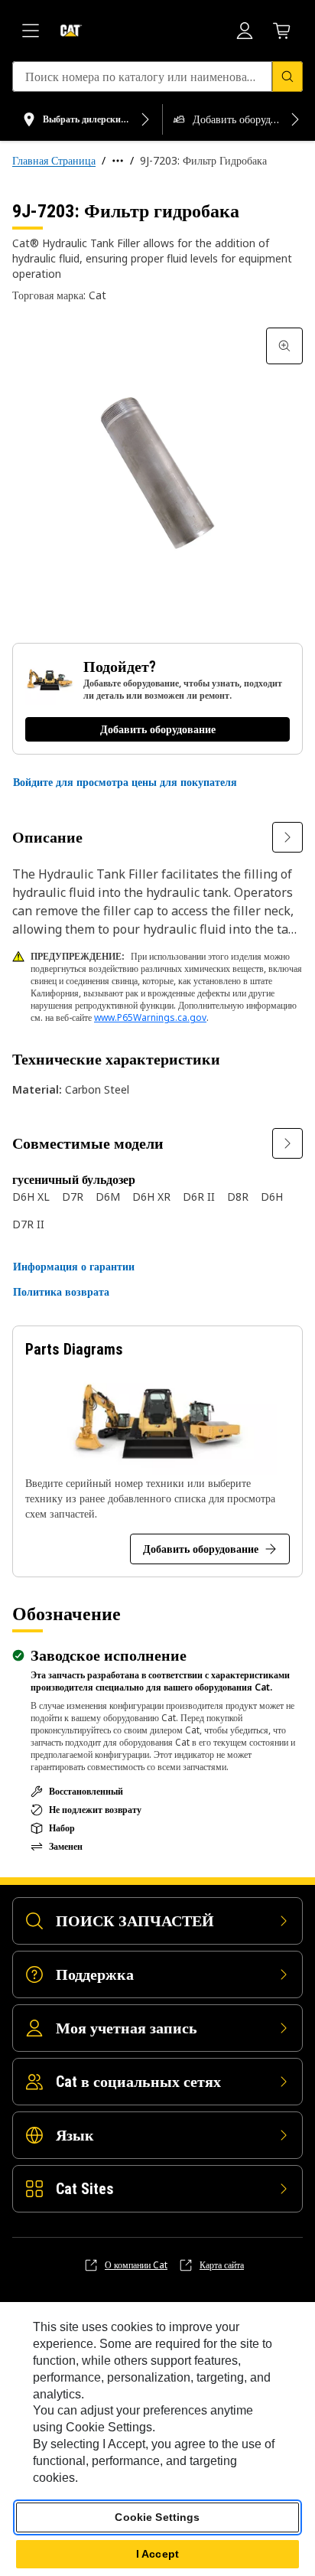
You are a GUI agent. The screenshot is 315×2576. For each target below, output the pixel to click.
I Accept (157, 2554)
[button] (125, 782)
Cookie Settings (157, 2517)
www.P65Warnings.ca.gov (150, 1017)
